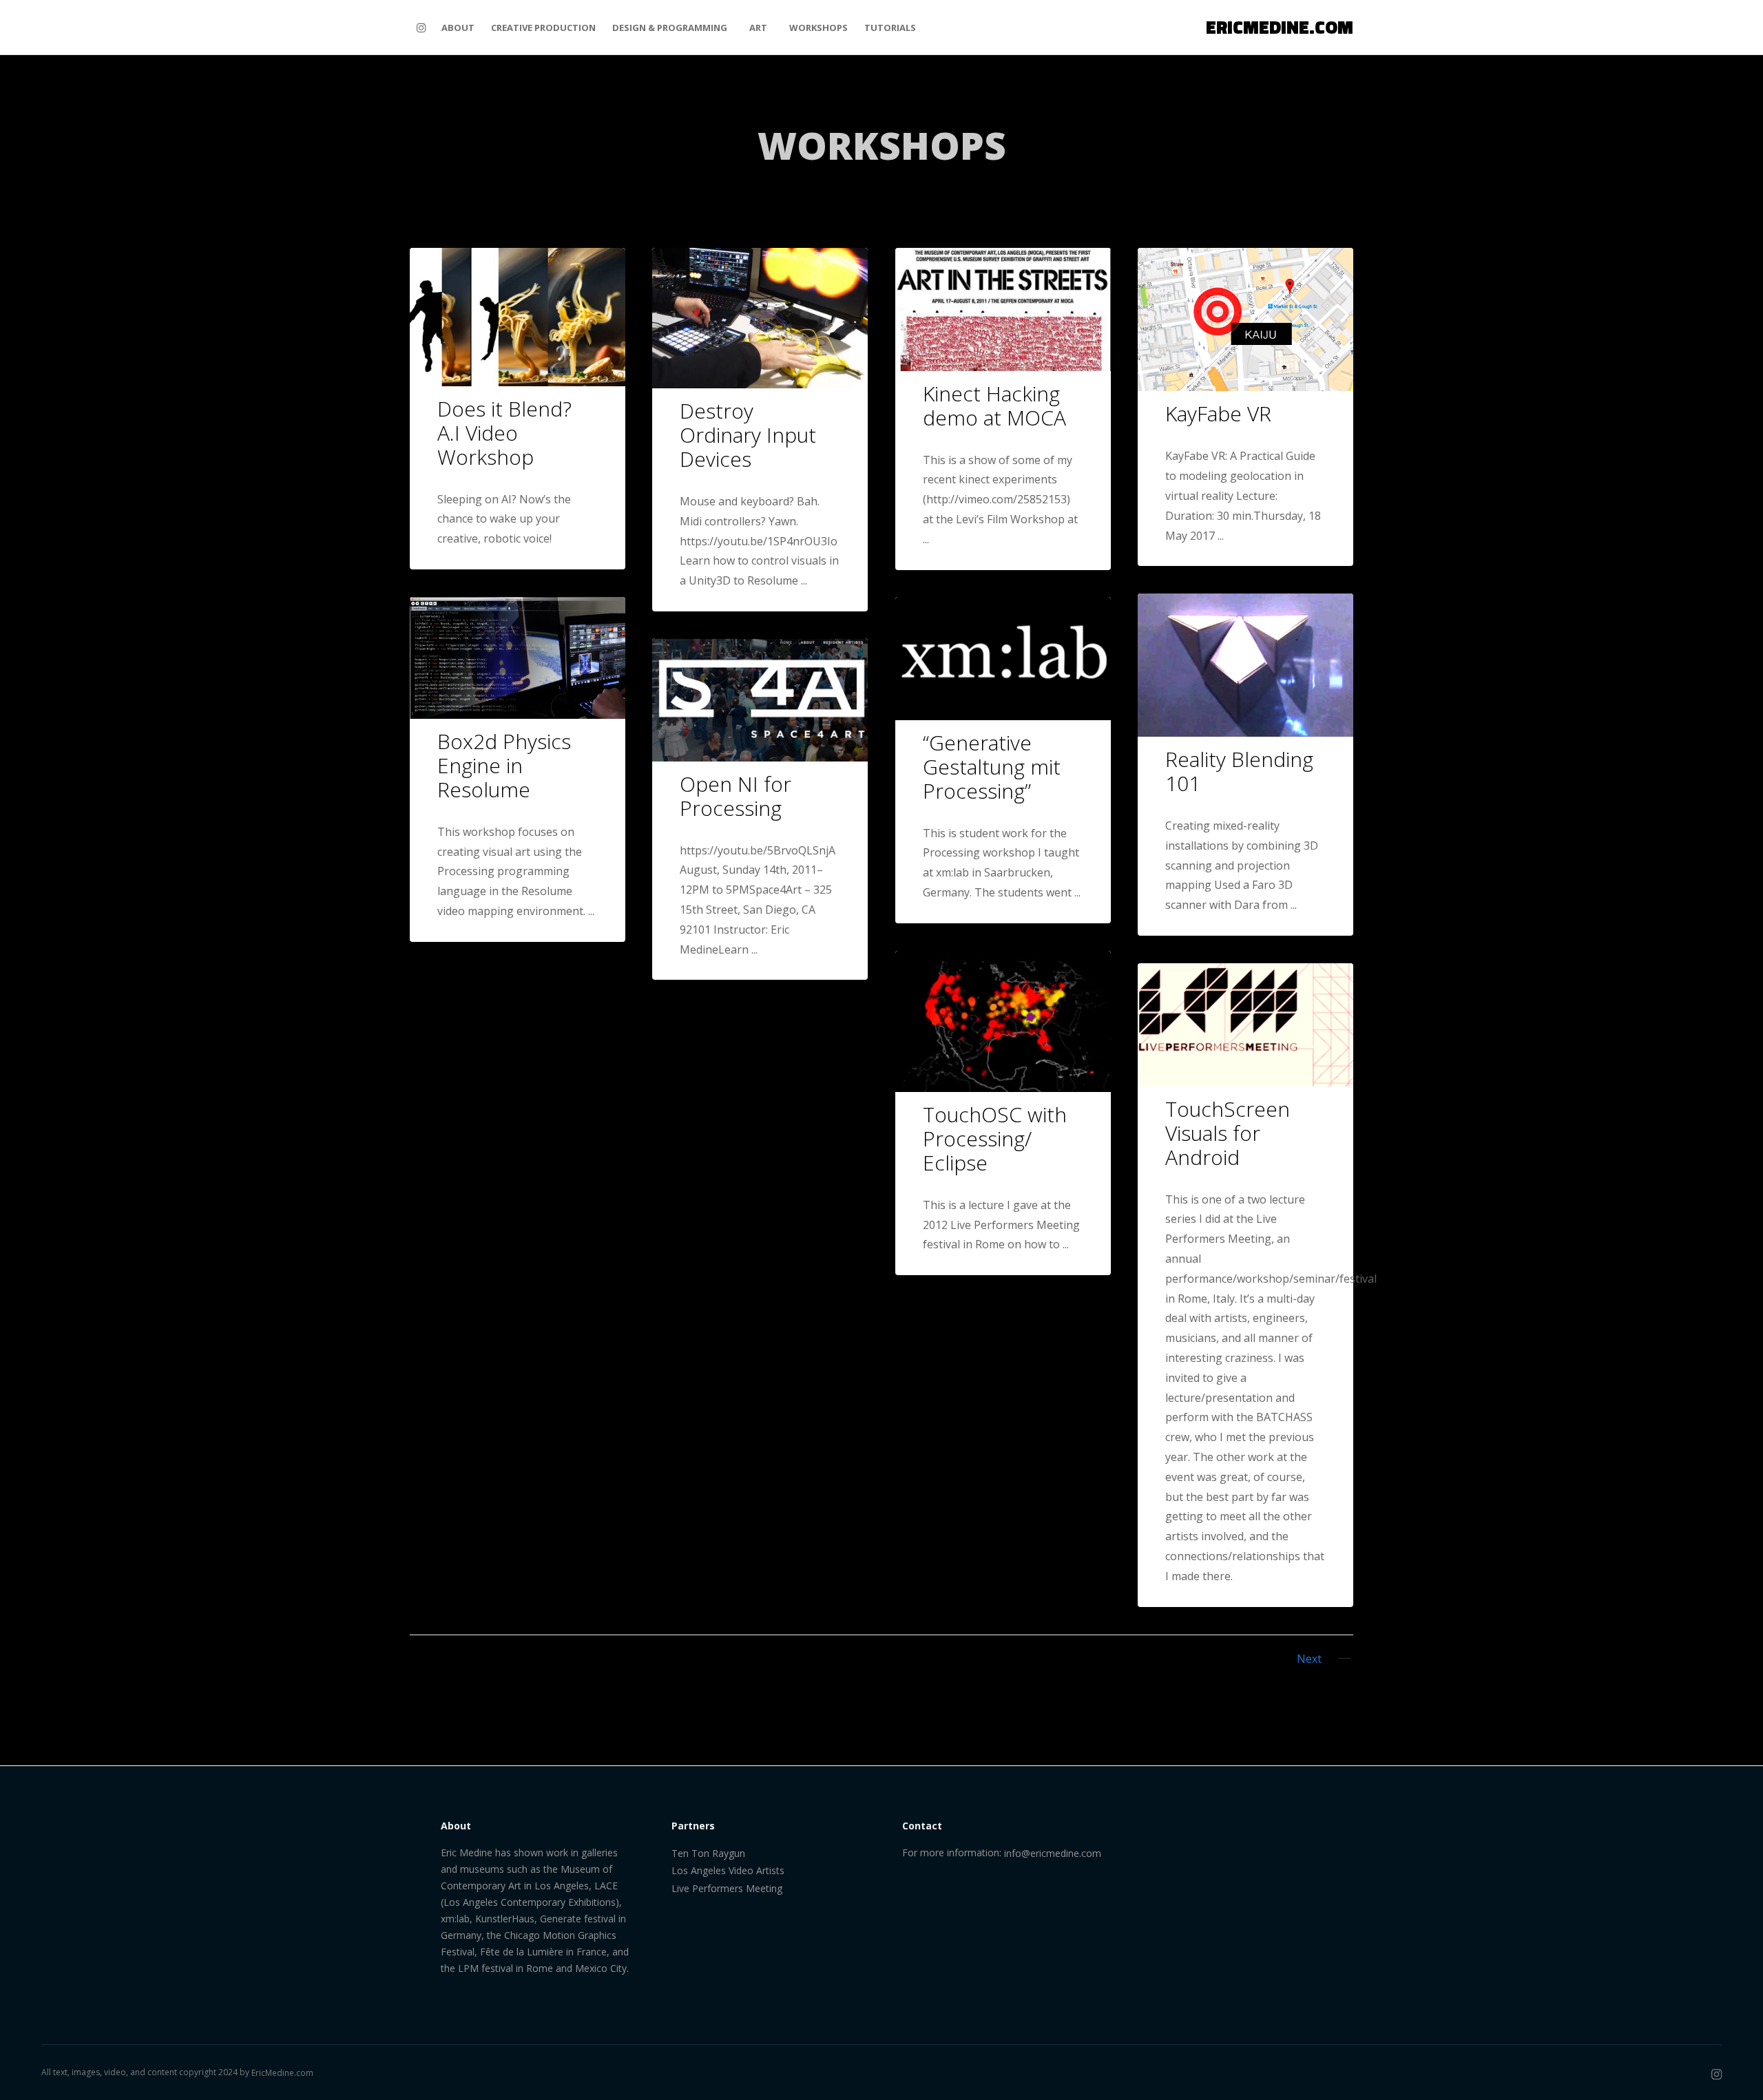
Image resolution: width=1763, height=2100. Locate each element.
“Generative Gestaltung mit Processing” (992, 767)
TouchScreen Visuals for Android (1228, 1133)
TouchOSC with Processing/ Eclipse (995, 1138)
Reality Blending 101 (1239, 771)
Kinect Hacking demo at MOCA (994, 406)
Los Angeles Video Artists (728, 1870)
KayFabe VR (1218, 413)
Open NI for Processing (736, 796)
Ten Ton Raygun (708, 1853)
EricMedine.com (282, 2073)
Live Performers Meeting (727, 1888)
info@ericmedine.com (1053, 1853)
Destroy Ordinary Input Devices (748, 435)
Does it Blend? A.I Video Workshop (504, 433)
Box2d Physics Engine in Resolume (504, 765)
